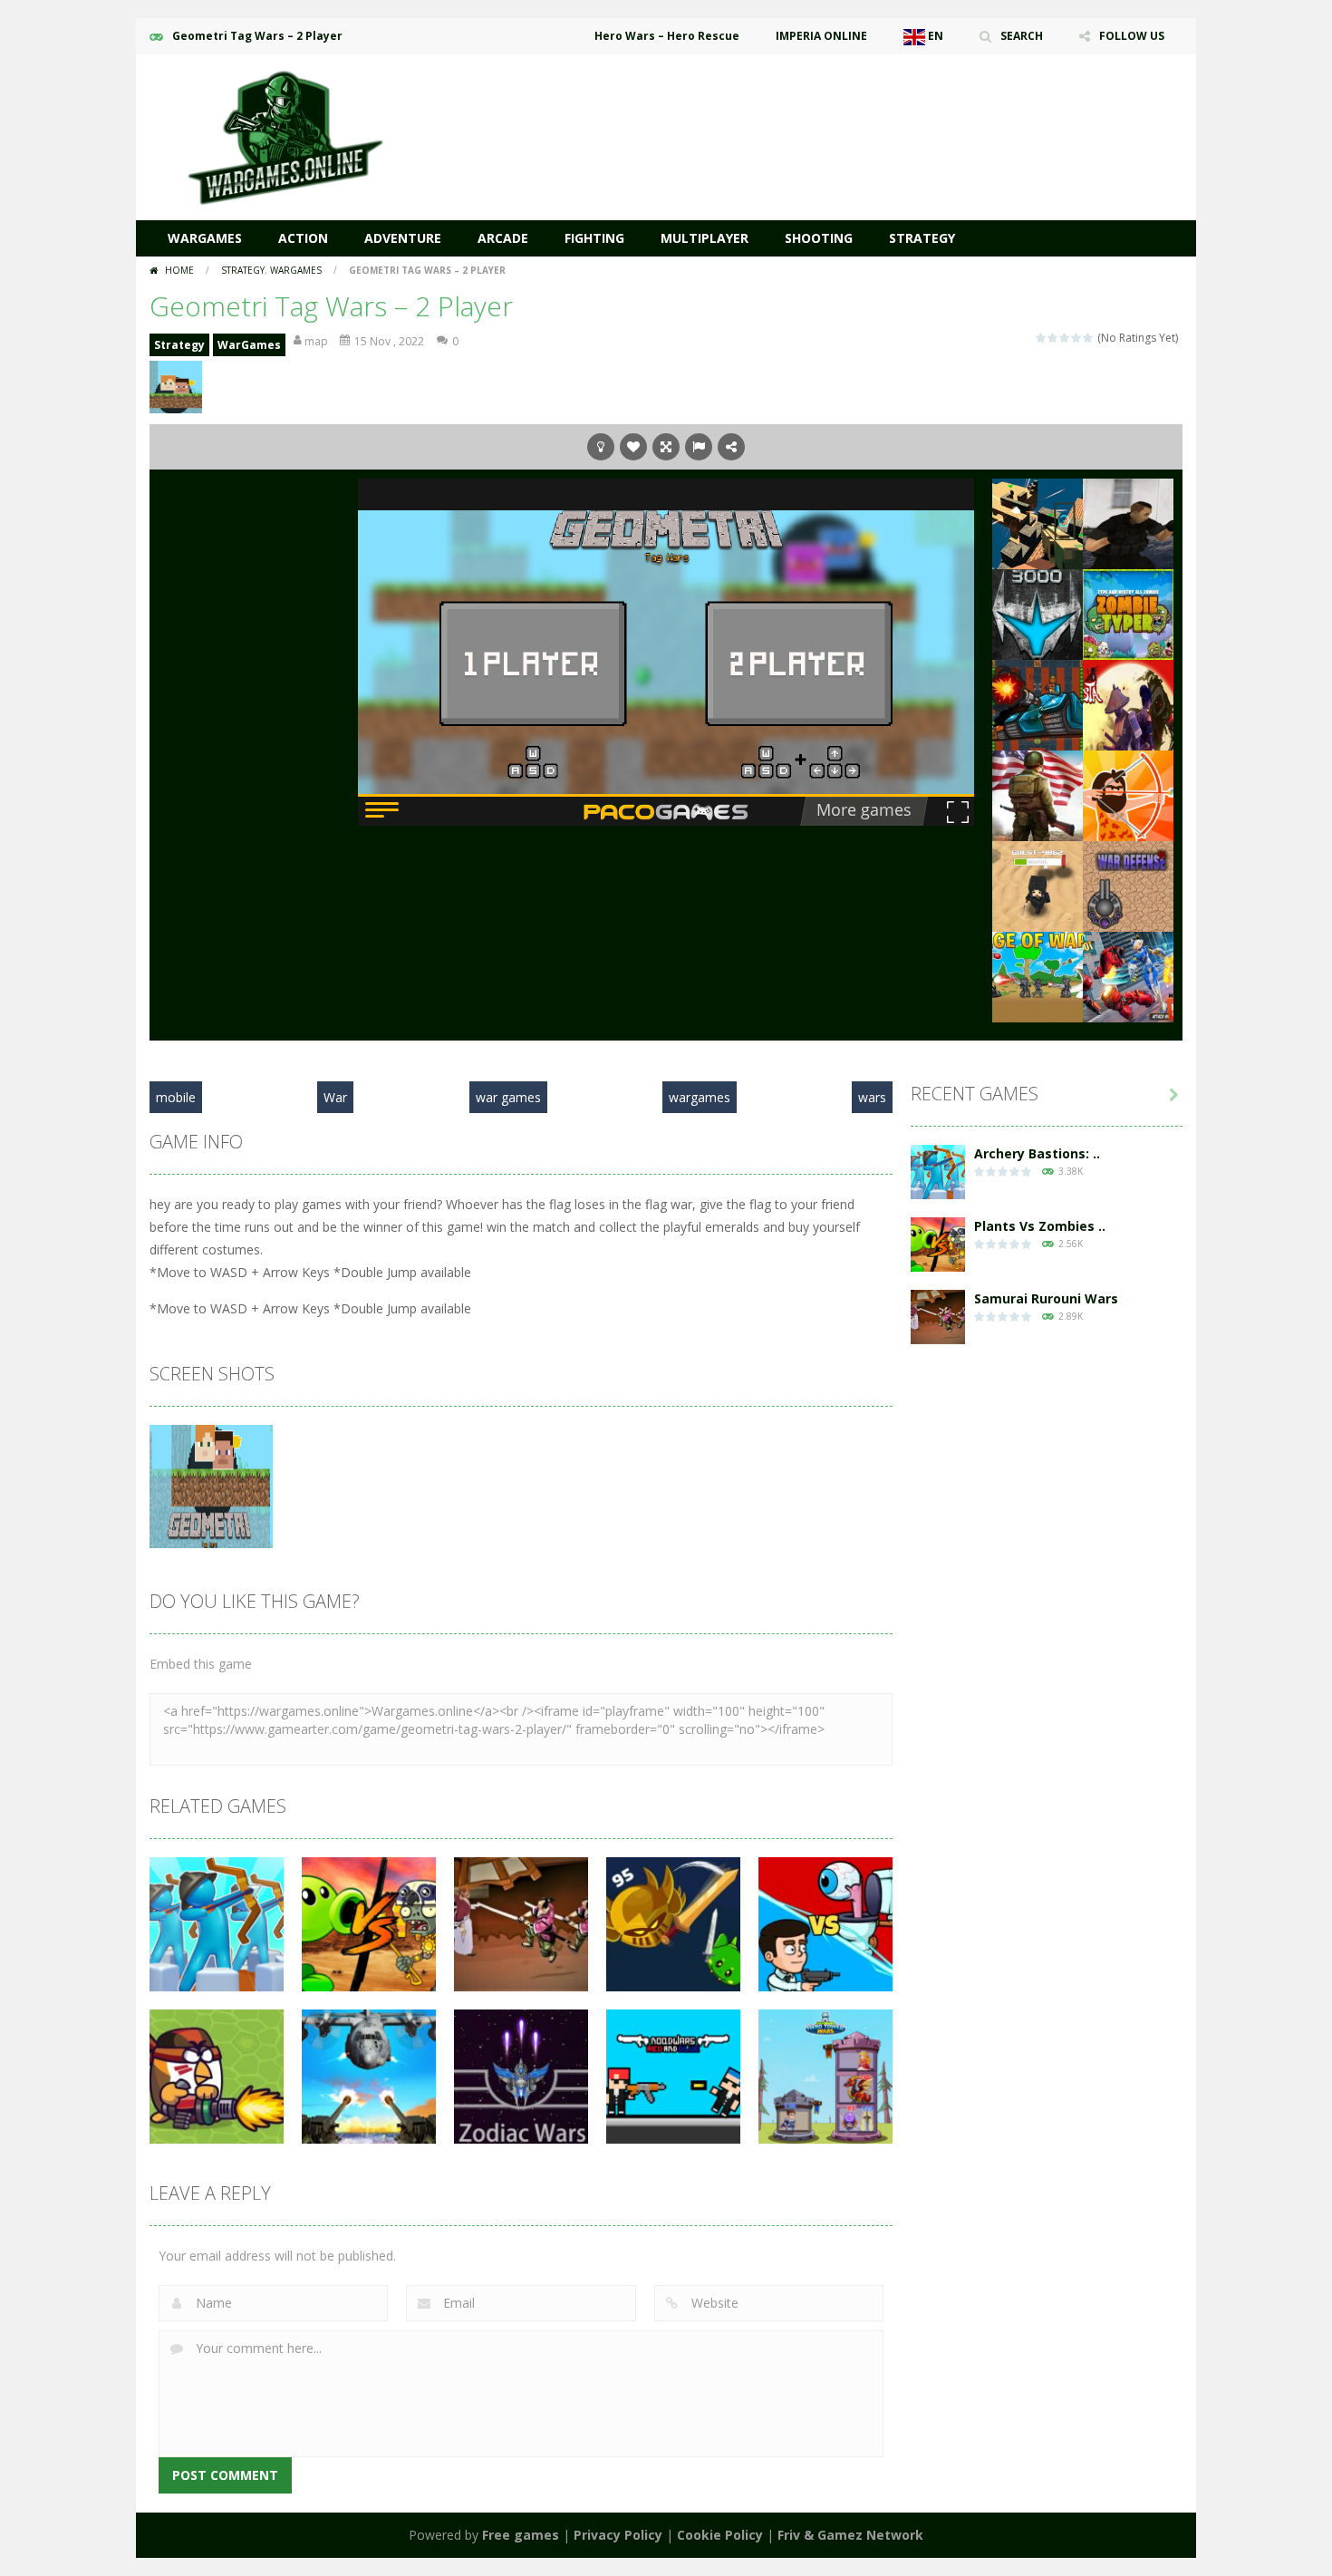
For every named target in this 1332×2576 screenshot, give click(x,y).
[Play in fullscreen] (666, 447)
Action (303, 238)
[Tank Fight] (1038, 704)
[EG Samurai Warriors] (1128, 704)
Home (179, 270)
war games (508, 1097)
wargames (700, 1097)
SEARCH (1022, 36)
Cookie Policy (720, 2535)
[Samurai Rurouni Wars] (938, 1316)
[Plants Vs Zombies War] (938, 1243)
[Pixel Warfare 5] (1038, 523)
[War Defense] (1128, 885)
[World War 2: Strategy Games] (1038, 794)
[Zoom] (211, 1485)
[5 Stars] (1089, 338)
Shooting (819, 238)
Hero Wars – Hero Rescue (667, 36)
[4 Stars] (1077, 338)
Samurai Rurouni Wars (1046, 1298)
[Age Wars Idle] (1128, 794)
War (335, 1097)
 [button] (699, 447)
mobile (176, 1097)
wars (872, 1097)
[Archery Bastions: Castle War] (938, 1171)
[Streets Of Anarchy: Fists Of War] (1128, 523)
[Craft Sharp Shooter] (1038, 885)
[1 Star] (1042, 338)
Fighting (594, 238)
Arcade (503, 238)
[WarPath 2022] (1038, 613)
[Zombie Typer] (1128, 613)
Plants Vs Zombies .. (1040, 1226)
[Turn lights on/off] (601, 447)
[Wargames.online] (285, 136)
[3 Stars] (1065, 338)
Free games (521, 2535)
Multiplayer (705, 238)
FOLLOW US (1132, 36)
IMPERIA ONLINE (821, 36)
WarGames (205, 238)
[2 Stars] (1053, 338)
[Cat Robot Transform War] (1128, 976)
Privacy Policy (618, 2535)
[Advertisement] (853, 109)
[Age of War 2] (1038, 976)
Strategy (922, 238)
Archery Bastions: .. (1037, 1153)
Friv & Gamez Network (850, 2535)
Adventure (403, 238)
